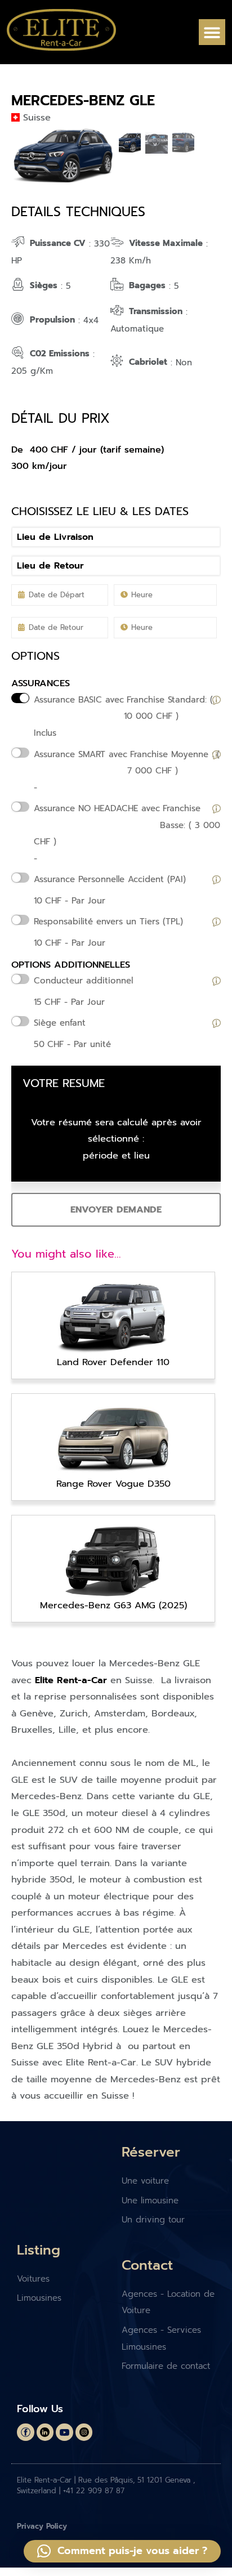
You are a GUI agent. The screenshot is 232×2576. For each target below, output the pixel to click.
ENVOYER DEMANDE (116, 1209)
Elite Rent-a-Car (71, 1680)
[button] (212, 32)
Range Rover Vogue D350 (113, 1484)
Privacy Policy (42, 2526)
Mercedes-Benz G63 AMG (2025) (113, 1605)
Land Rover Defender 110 (113, 1362)
